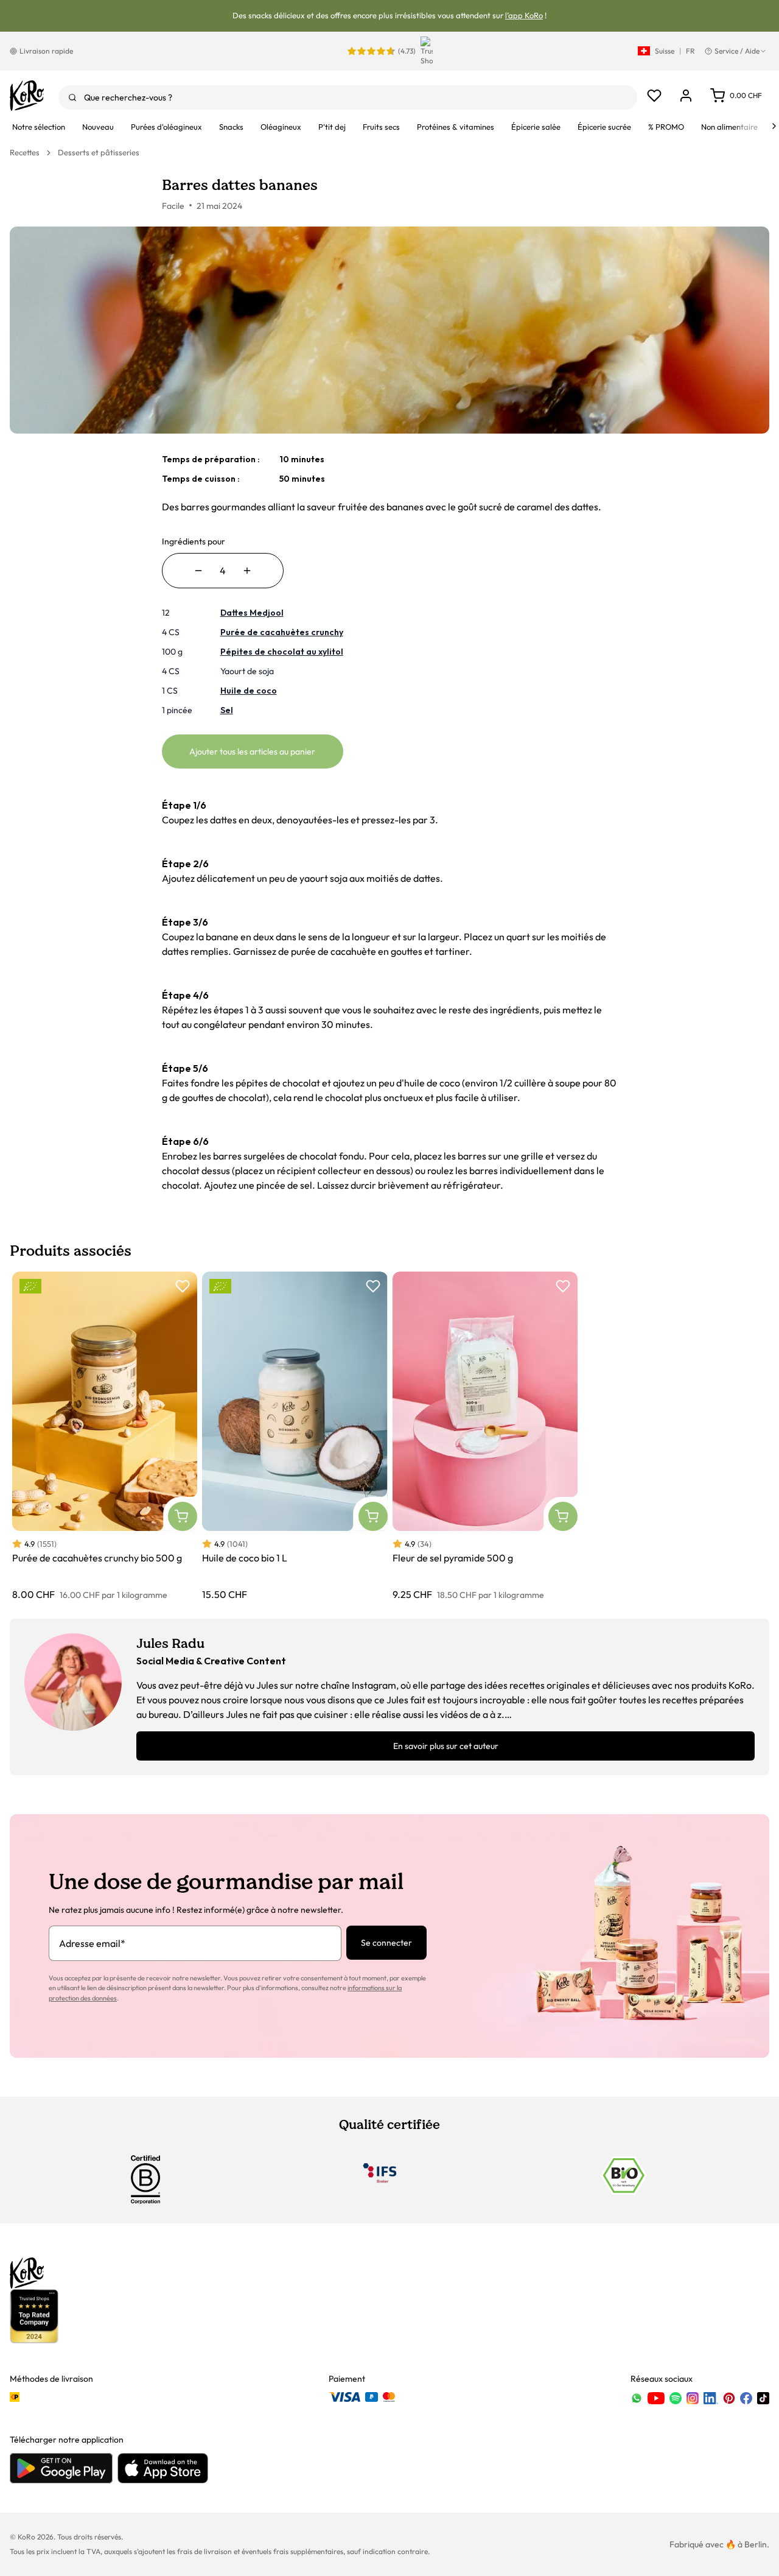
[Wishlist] (654, 96)
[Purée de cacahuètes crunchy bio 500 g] (105, 1437)
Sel (227, 710)
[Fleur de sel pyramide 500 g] (485, 1437)
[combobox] (348, 97)
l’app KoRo (524, 15)
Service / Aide (737, 51)
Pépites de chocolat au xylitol (282, 652)
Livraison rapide (46, 51)
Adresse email (92, 1943)
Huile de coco (249, 691)
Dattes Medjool (252, 613)
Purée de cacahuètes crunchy (282, 632)
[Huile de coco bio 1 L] (295, 1437)
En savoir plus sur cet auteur (446, 1746)
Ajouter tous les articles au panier (252, 751)
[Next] (774, 126)
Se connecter (386, 1943)
